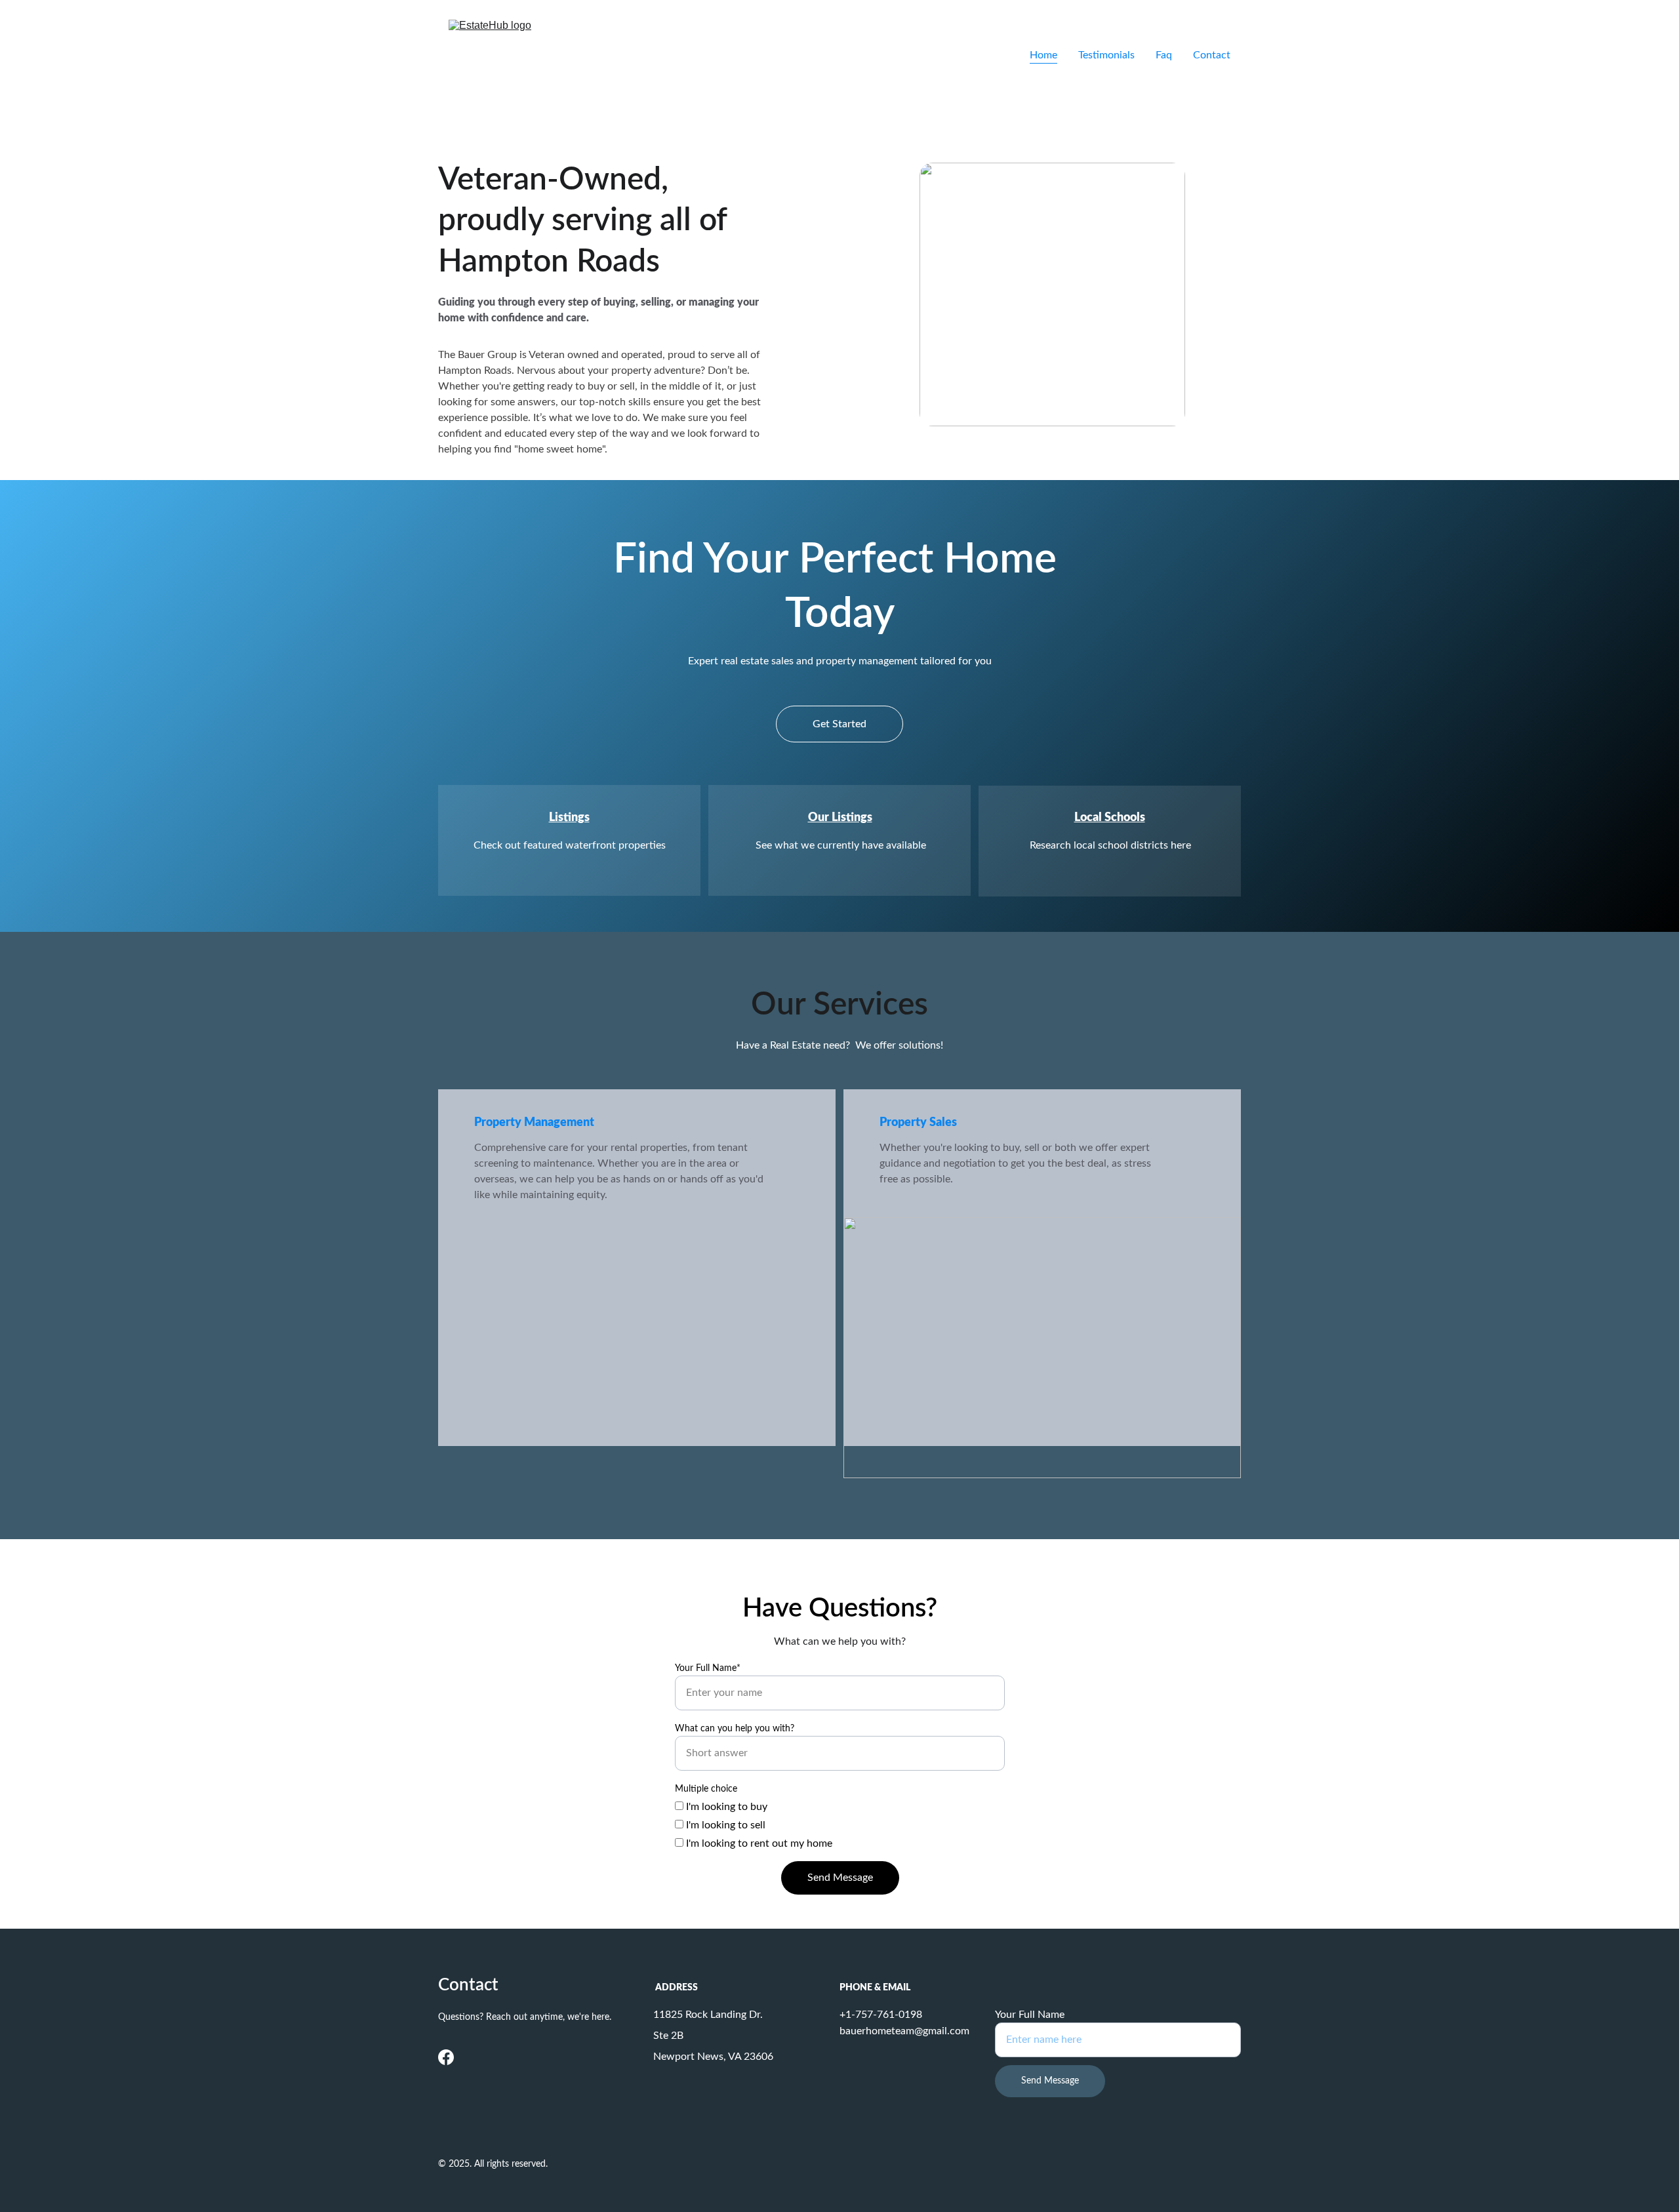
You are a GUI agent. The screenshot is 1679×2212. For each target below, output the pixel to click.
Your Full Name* (708, 1668)
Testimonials (1106, 55)
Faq (1164, 55)
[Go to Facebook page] (446, 2057)
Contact (1212, 55)
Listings (569, 818)
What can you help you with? (735, 1729)
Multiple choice (706, 1789)
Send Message (840, 1878)
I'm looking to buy (725, 1807)
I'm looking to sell (724, 1825)
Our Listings (840, 818)
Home (1043, 55)
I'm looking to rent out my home (758, 1843)
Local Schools (1110, 818)
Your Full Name (1030, 2015)
